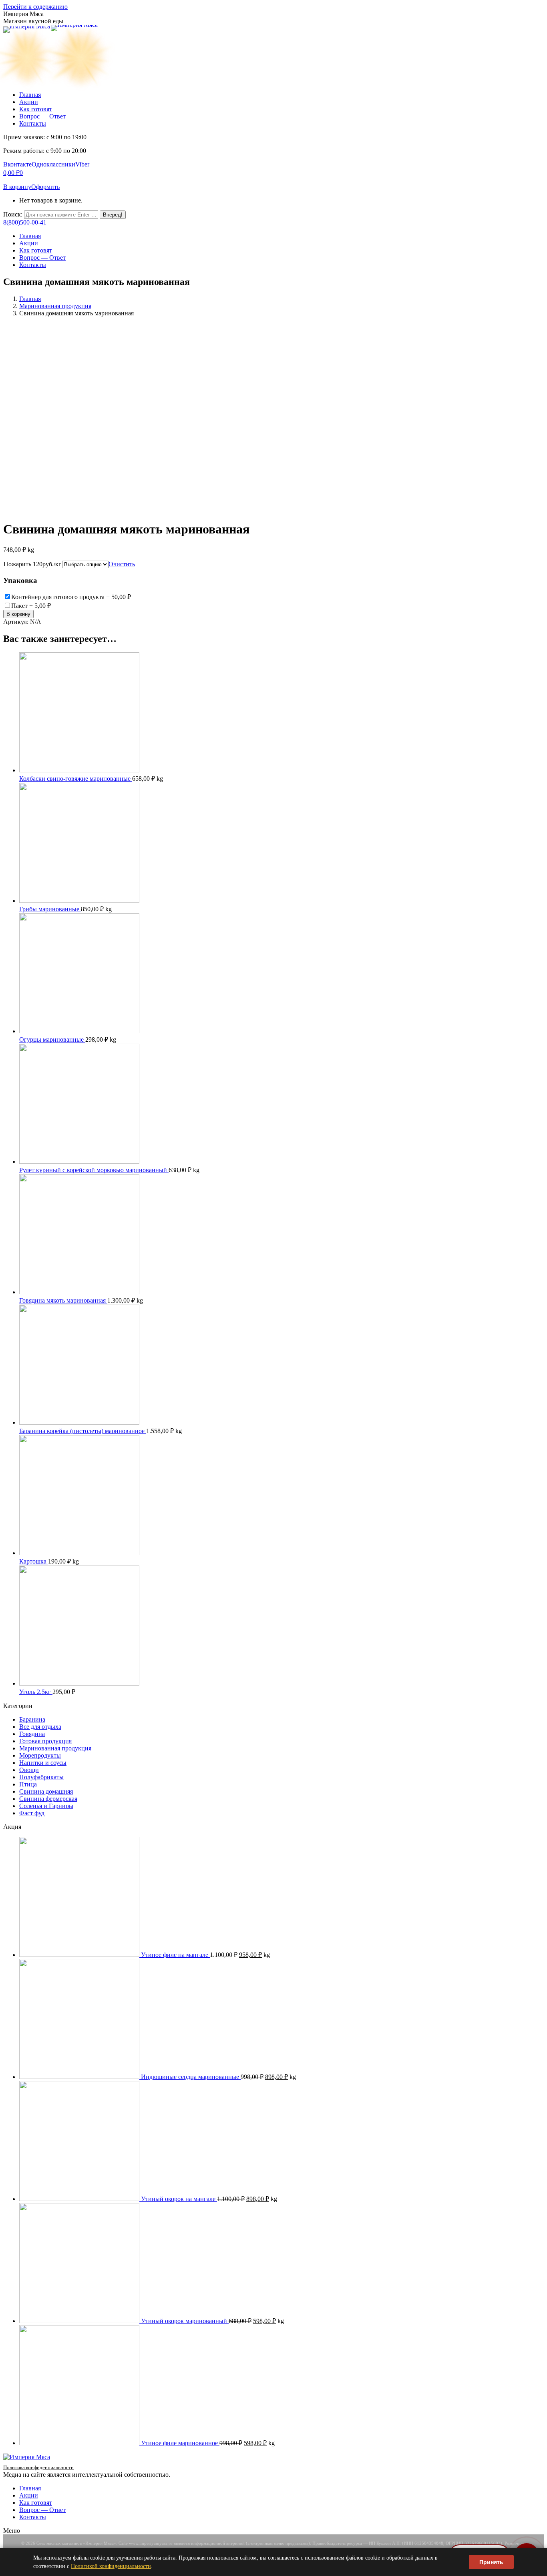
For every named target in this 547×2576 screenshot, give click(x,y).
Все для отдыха (40, 1727)
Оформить (45, 187)
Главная (30, 299)
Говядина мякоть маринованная (63, 1300)
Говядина (32, 1734)
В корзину (17, 187)
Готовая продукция (45, 1741)
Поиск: (13, 214)
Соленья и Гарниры (46, 1806)
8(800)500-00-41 (25, 222)
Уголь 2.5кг (36, 1692)
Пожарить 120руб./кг (32, 564)
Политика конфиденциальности (38, 2467)
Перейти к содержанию (35, 7)
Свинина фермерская (48, 1799)
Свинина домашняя (46, 1791)
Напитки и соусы (43, 1763)
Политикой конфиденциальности (111, 2566)
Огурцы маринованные (52, 1039)
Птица (28, 1784)
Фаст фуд (32, 1813)
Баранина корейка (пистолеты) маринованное (83, 1431)
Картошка (34, 1561)
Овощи (29, 1770)
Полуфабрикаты (41, 1777)
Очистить (122, 564)
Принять (491, 2562)
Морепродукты (40, 1755)
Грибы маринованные (50, 909)
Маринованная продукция (55, 306)
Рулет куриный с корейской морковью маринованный (94, 1170)
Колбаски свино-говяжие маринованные (76, 779)
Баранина (32, 1719)
